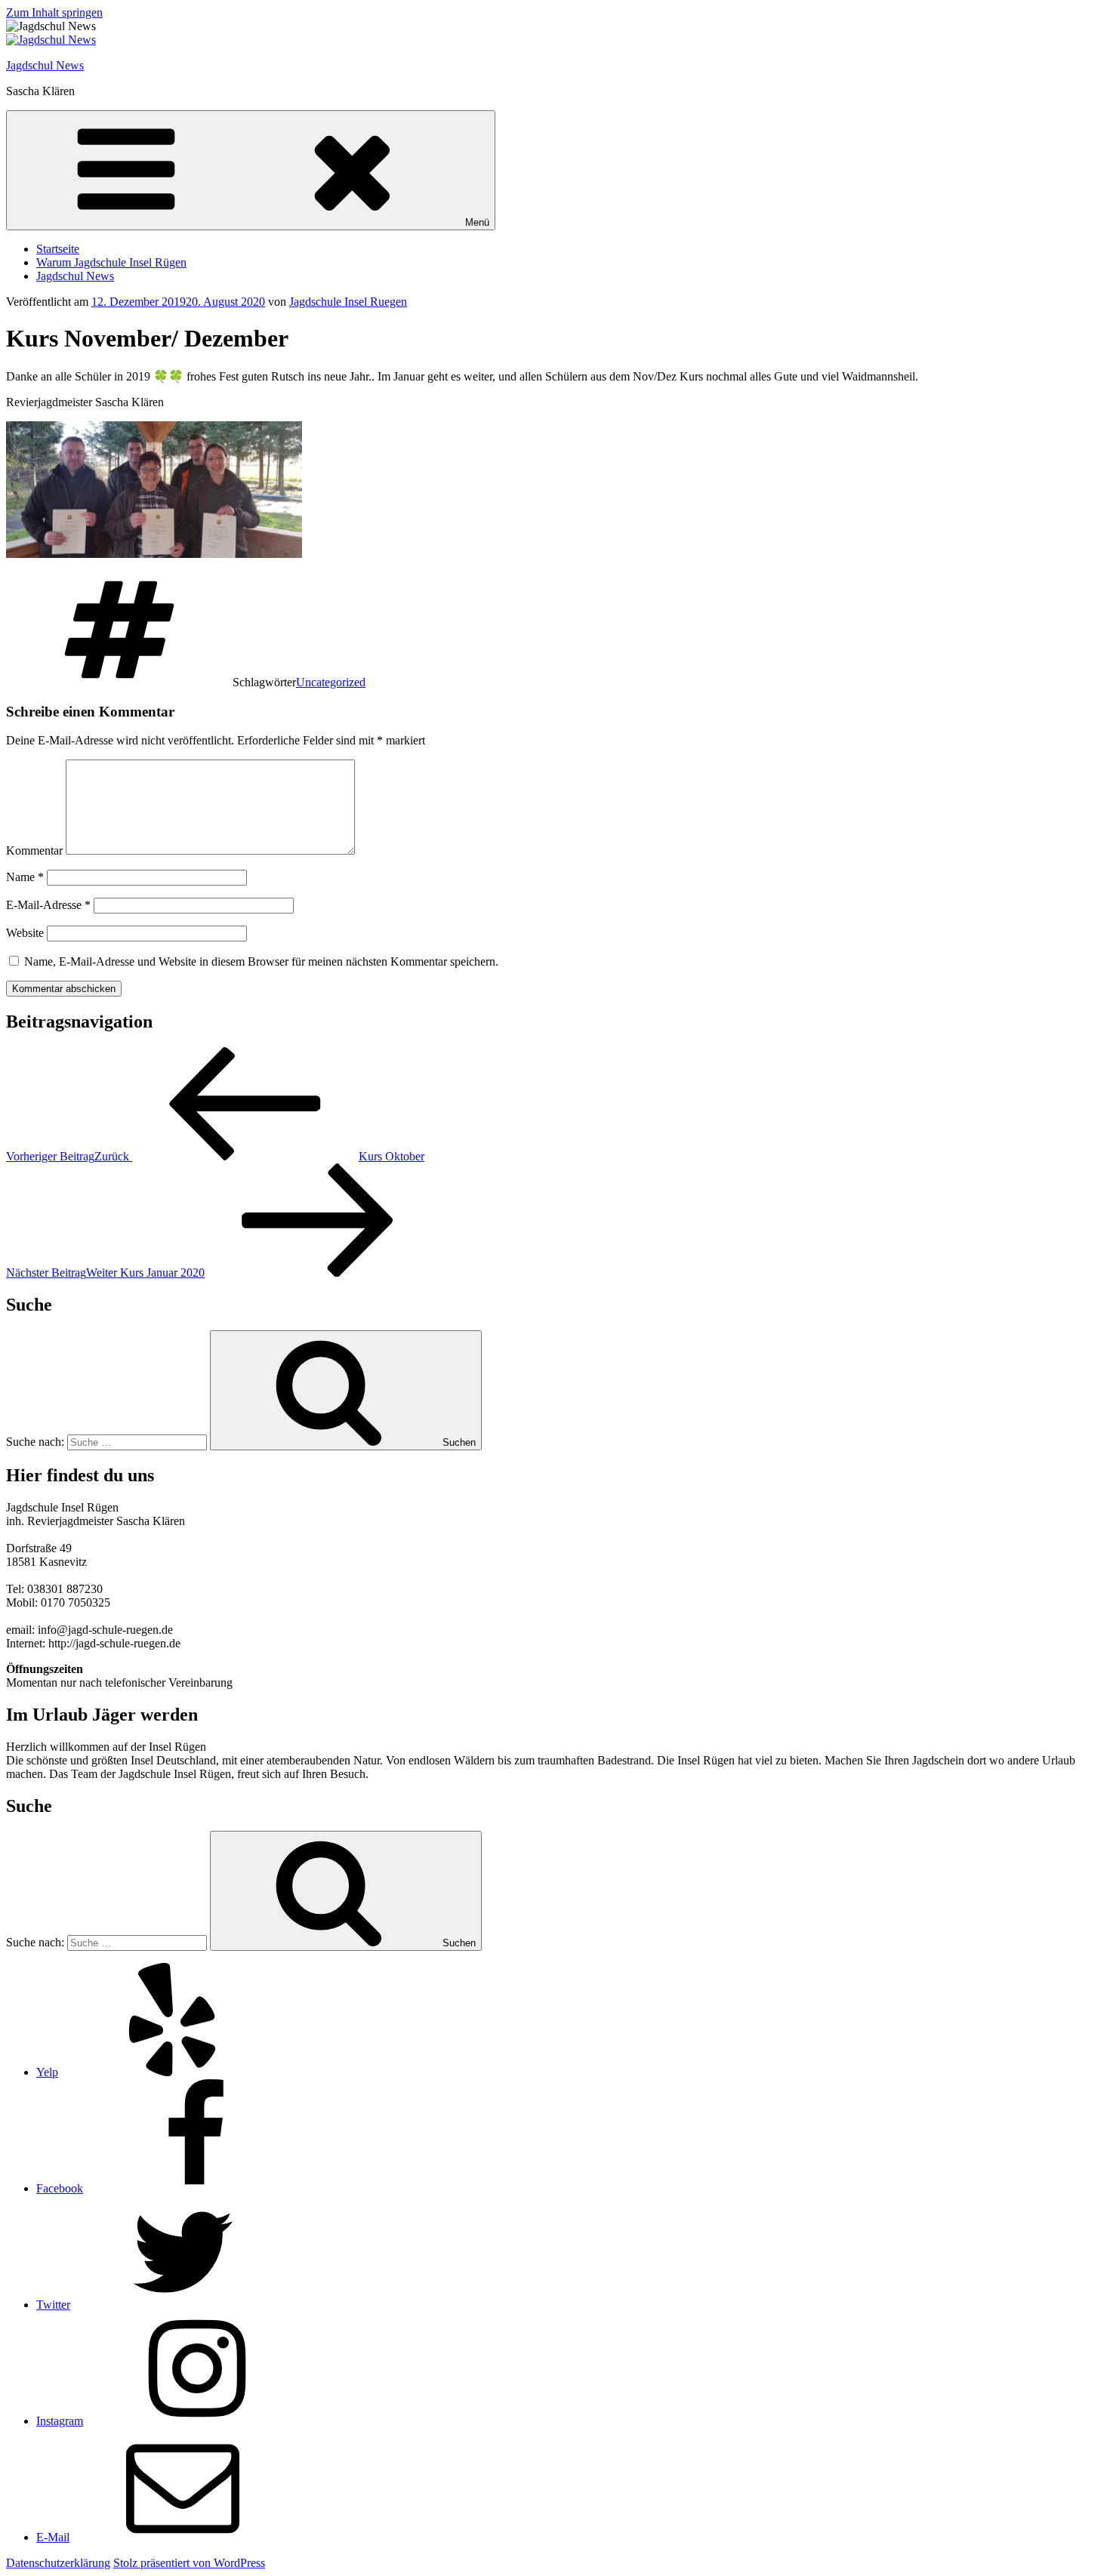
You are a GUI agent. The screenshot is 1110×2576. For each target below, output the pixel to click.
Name (25, 877)
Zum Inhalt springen (54, 12)
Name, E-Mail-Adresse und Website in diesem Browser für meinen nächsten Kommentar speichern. (261, 961)
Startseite (58, 249)
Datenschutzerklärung (58, 2563)
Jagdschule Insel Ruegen (348, 302)
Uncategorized (331, 682)
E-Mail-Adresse (48, 905)
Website (25, 933)
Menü (477, 222)
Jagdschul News (45, 65)
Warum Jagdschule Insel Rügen (111, 262)
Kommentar (34, 850)
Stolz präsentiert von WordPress (189, 2563)
